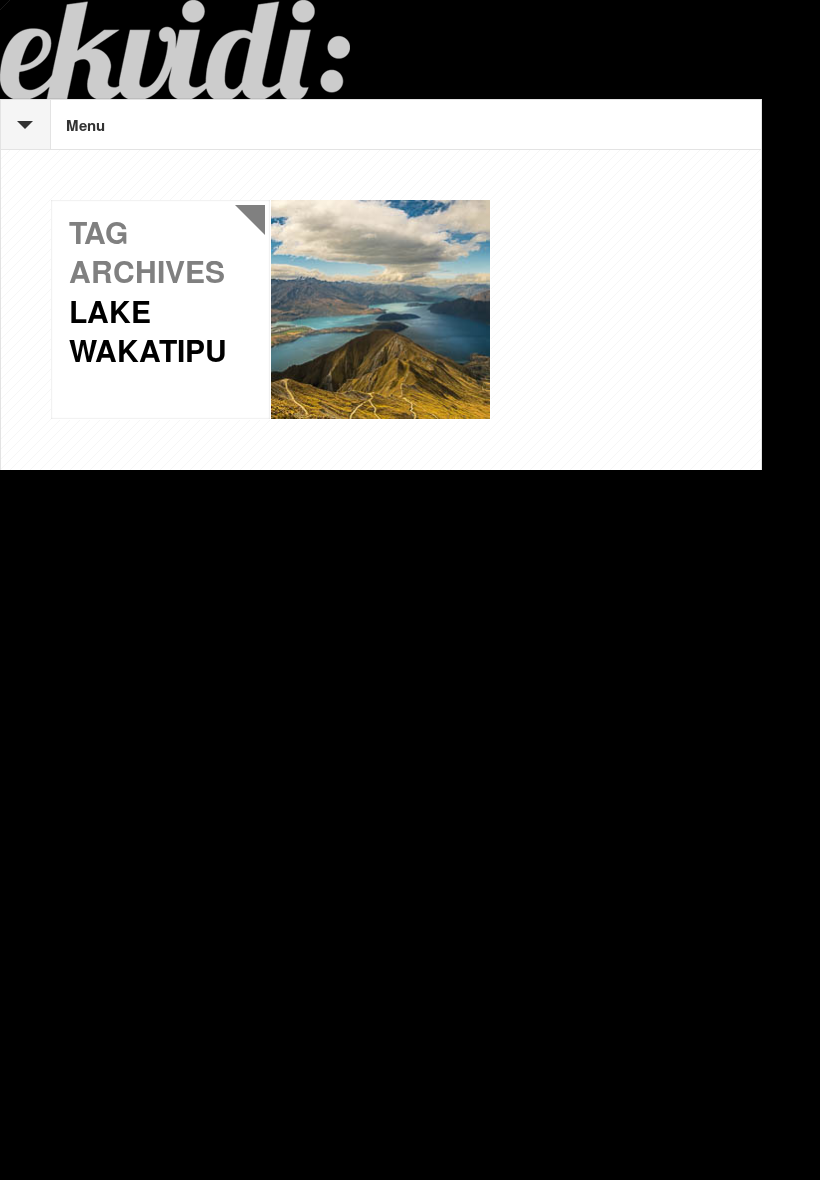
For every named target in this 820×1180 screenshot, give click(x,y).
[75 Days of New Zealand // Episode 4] (380, 309)
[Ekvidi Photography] (381, 49)
